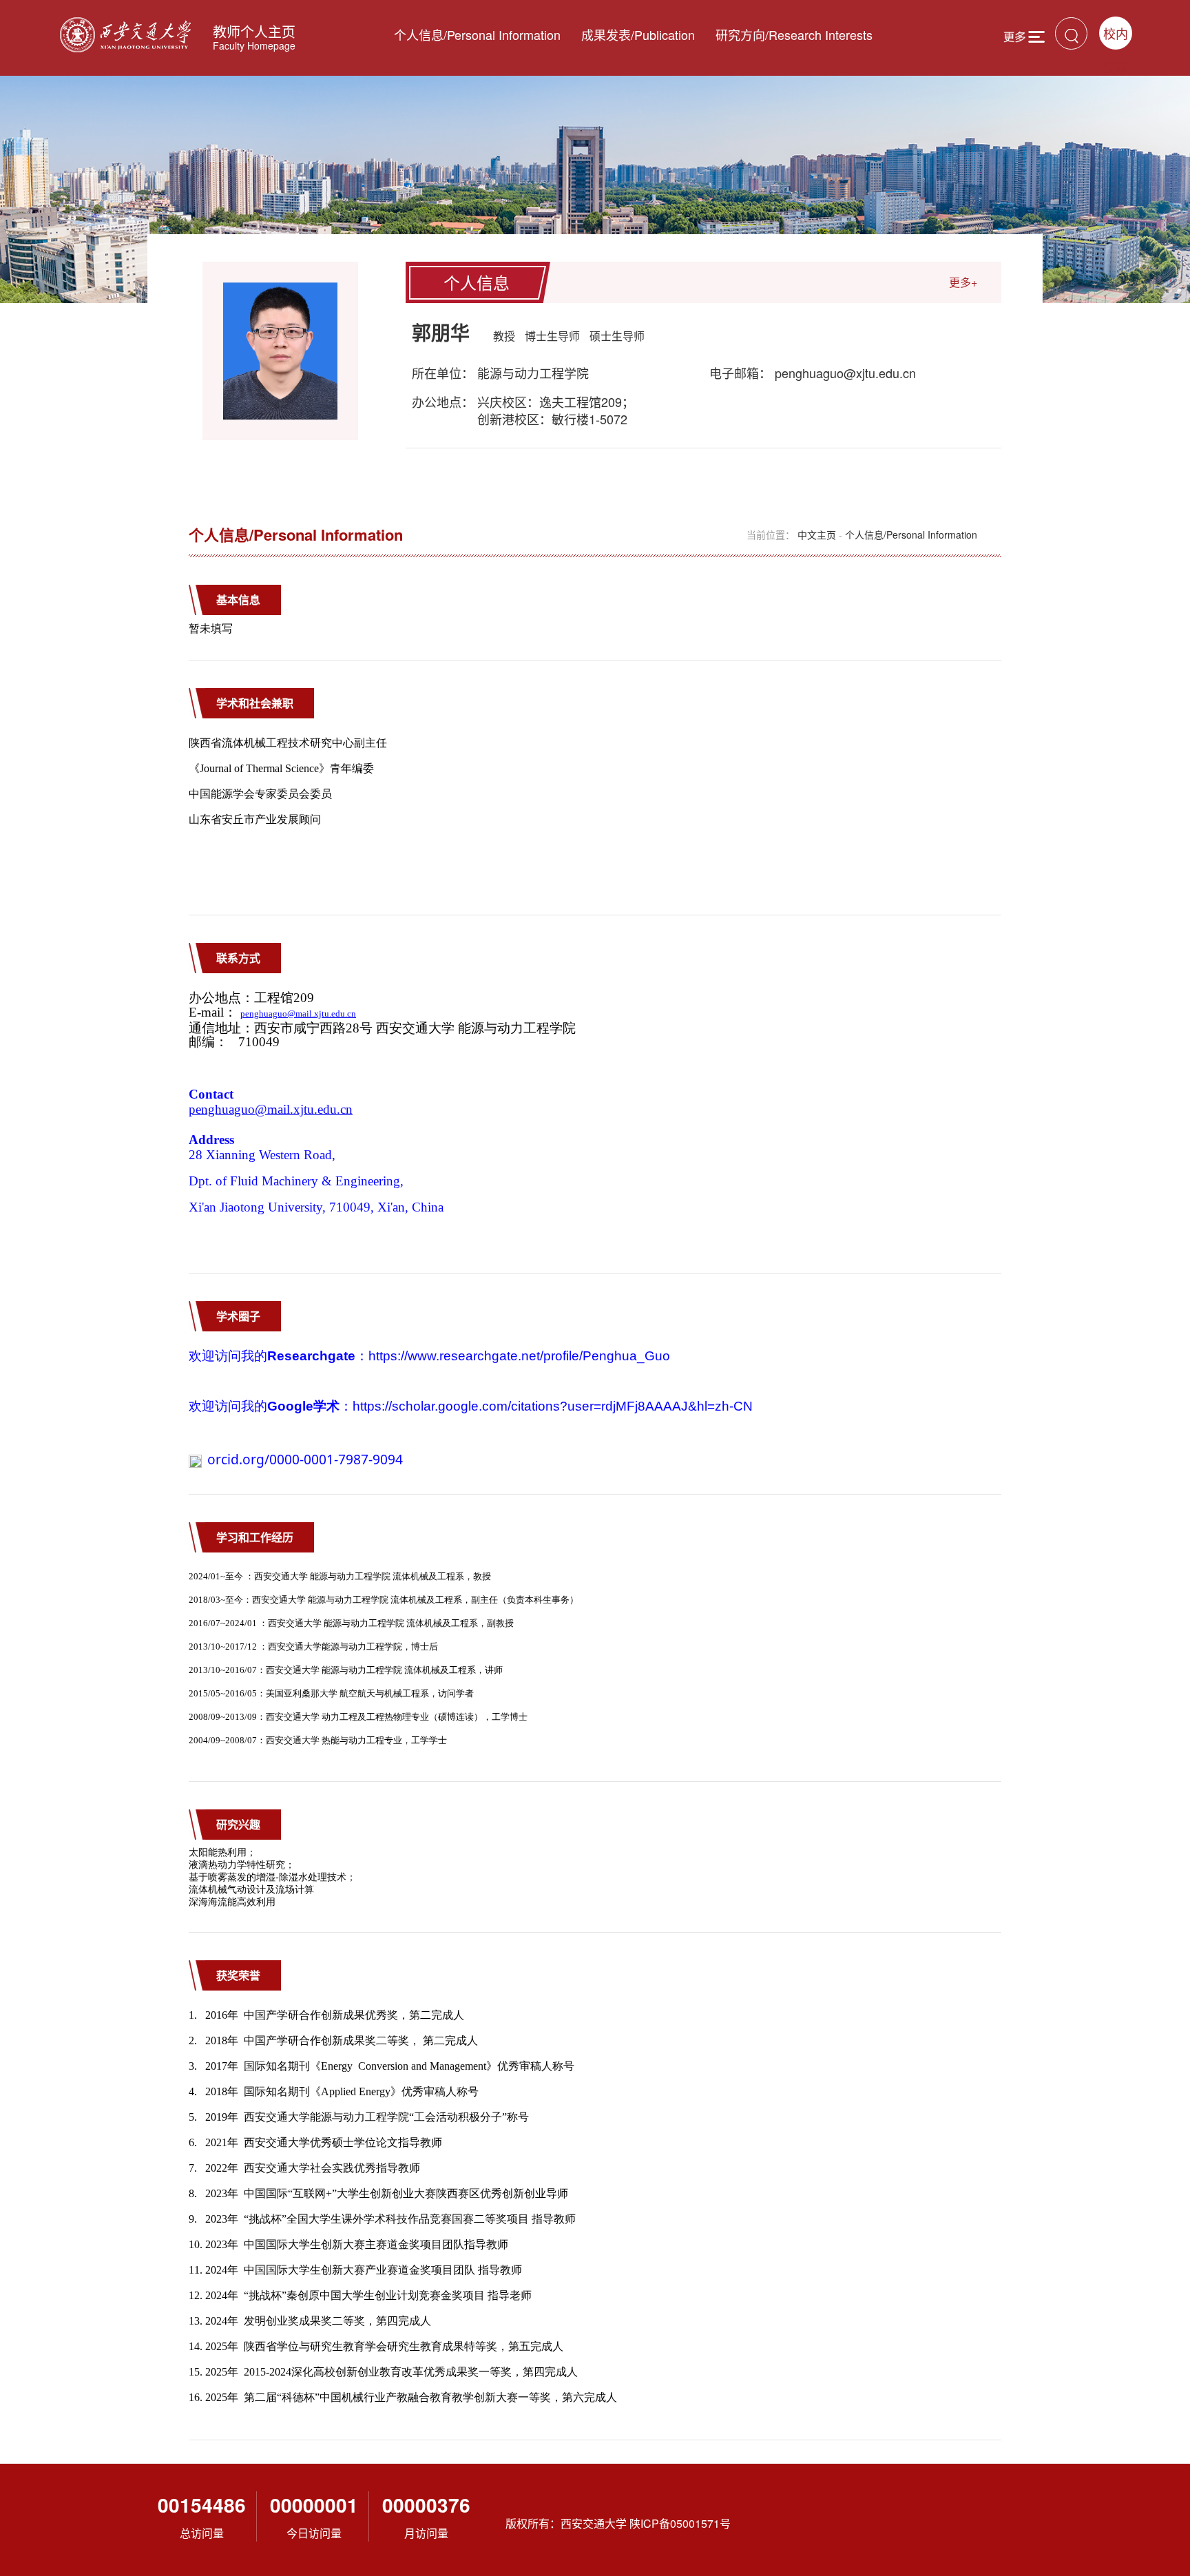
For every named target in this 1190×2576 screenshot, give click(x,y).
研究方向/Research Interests (794, 34)
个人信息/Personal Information (477, 34)
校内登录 (1116, 37)
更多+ (963, 282)
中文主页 (817, 534)
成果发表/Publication (638, 34)
